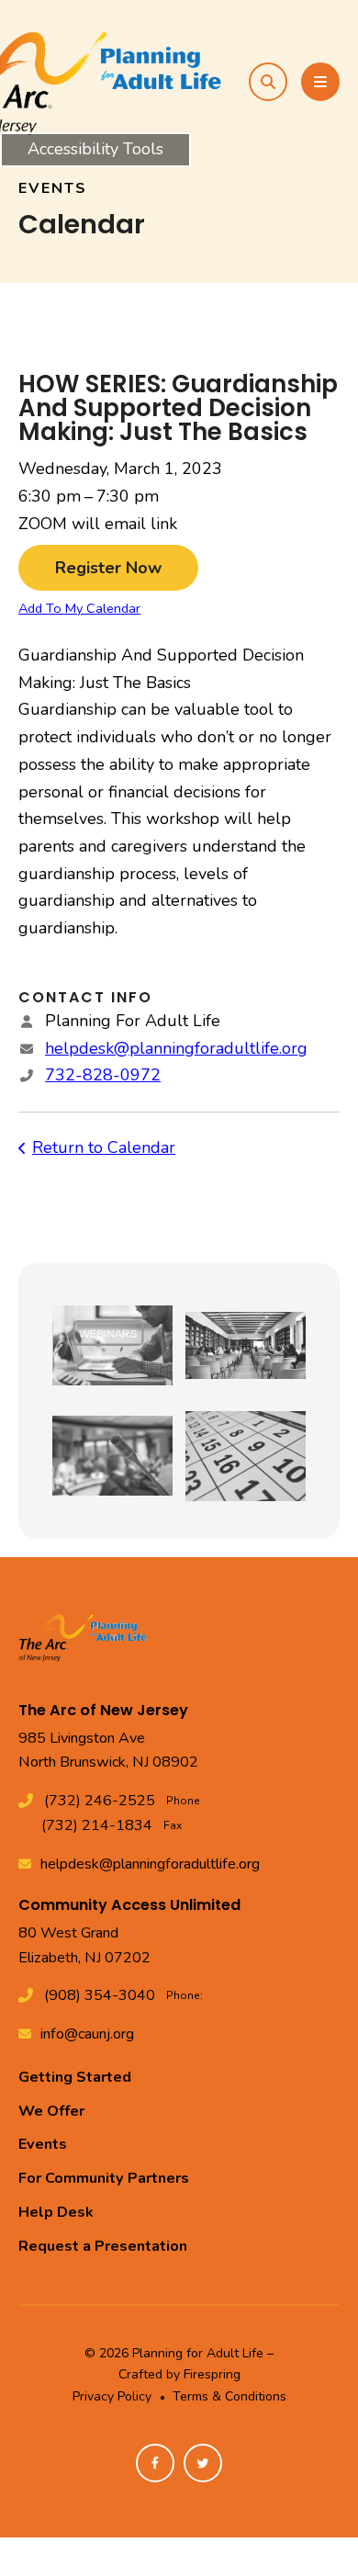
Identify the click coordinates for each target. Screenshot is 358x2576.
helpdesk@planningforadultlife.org (176, 1048)
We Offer (51, 2111)
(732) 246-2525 (100, 1801)
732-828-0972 (103, 1075)
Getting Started (75, 2077)
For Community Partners (104, 2178)
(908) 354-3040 (100, 1995)
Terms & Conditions (229, 2396)
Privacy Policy (112, 2396)
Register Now (108, 568)
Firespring (212, 2374)
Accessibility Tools (95, 149)
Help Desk (56, 2212)
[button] (268, 82)
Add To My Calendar (79, 608)
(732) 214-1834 (97, 1825)
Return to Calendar (104, 1147)
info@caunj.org (87, 2034)
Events (43, 2144)
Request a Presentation (103, 2246)
